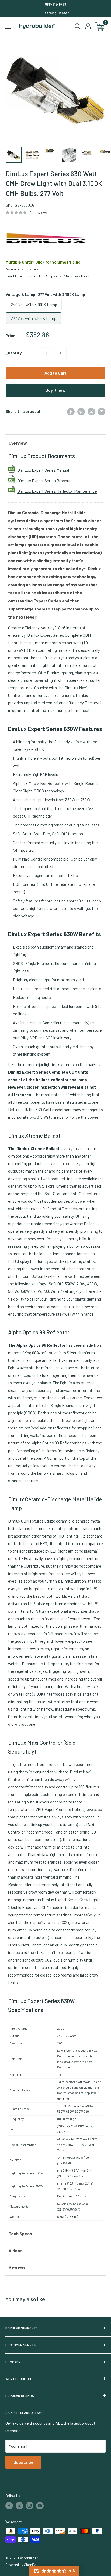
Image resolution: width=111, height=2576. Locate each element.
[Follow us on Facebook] (9, 2506)
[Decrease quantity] (32, 353)
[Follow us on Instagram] (30, 2506)
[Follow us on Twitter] (19, 2506)
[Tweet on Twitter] (91, 411)
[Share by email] (102, 411)
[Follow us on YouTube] (40, 2506)
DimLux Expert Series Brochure (45, 481)
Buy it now (55, 390)
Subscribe (23, 2462)
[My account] (88, 26)
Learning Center (56, 13)
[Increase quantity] (61, 353)
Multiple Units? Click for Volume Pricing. (44, 262)
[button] (54, 2571)
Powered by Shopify (20, 2565)
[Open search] (78, 26)
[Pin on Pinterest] (81, 411)
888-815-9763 (55, 4)
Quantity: (14, 353)
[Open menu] (8, 27)
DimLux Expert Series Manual (43, 470)
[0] (100, 26)
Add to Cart (55, 373)
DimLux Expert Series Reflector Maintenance (57, 491)
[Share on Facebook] (71, 411)
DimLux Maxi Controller (36, 1742)
